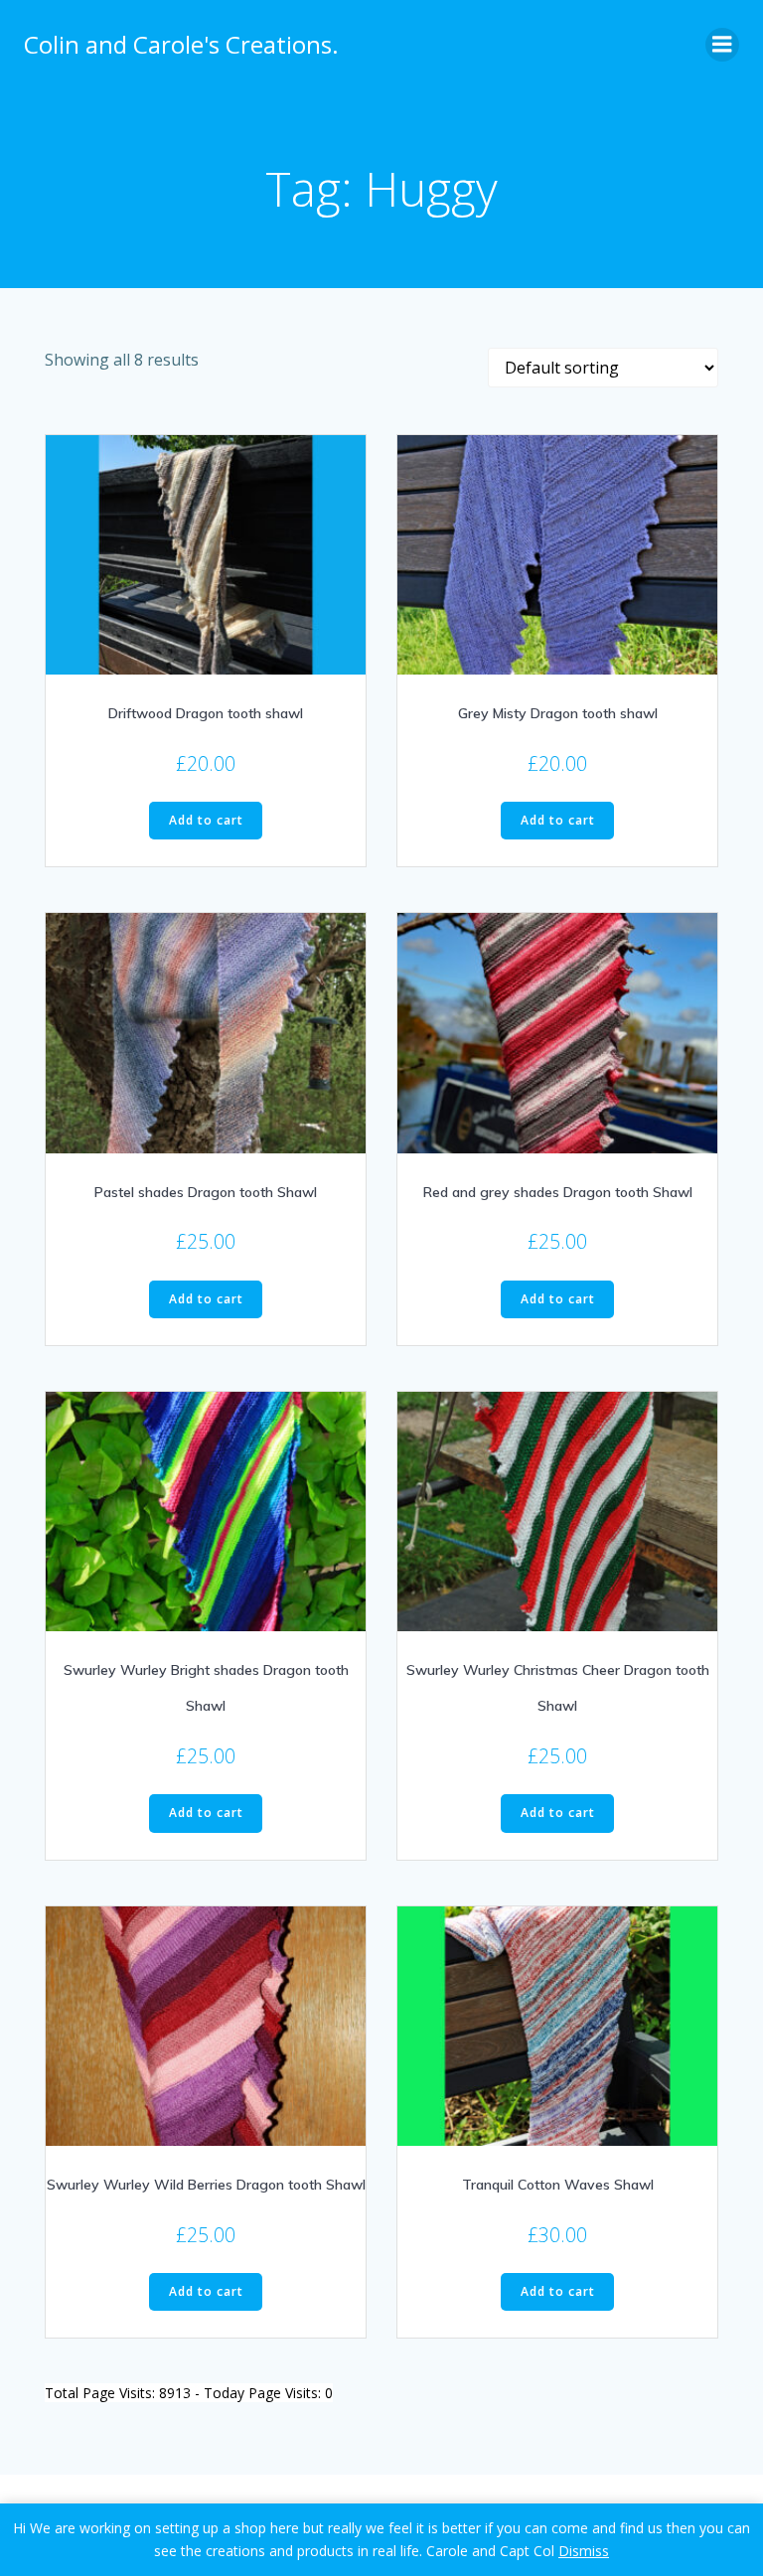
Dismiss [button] (584, 2551)
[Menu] (722, 45)
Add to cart (206, 820)
